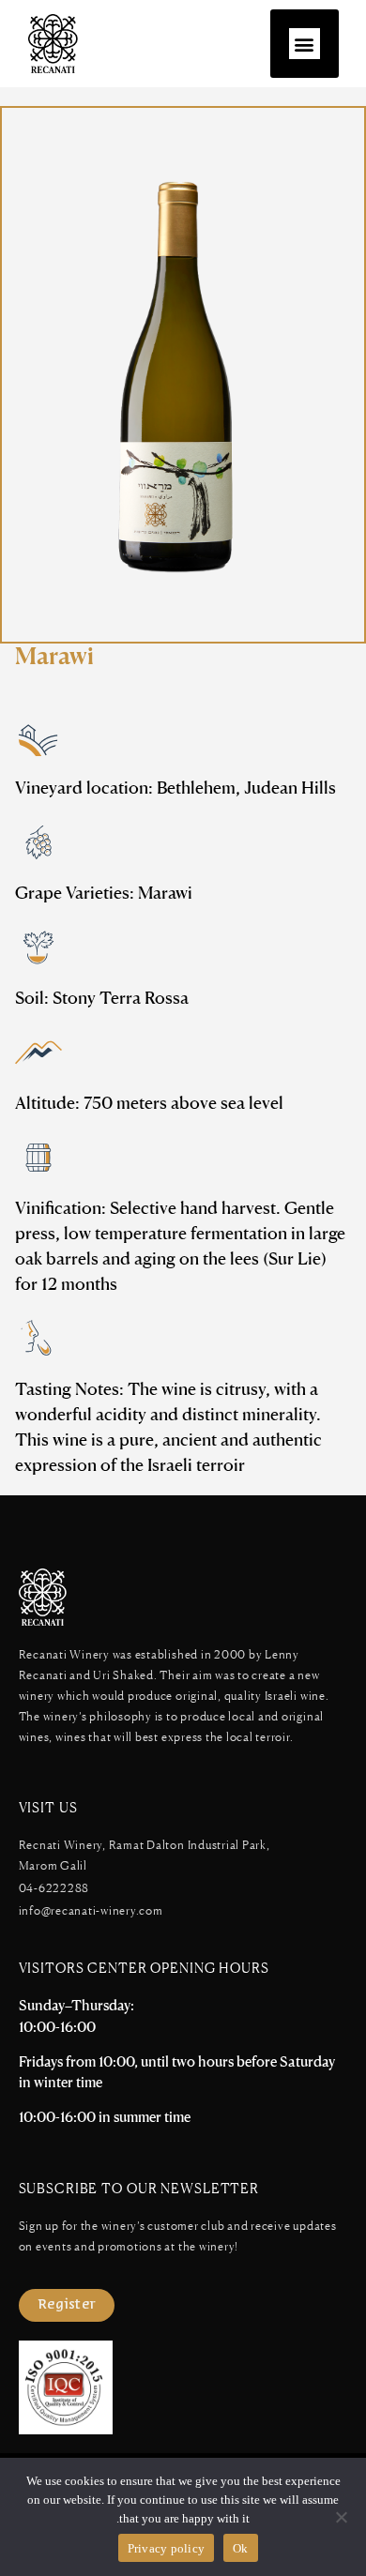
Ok (241, 2548)
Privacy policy (167, 2548)
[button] (305, 44)
